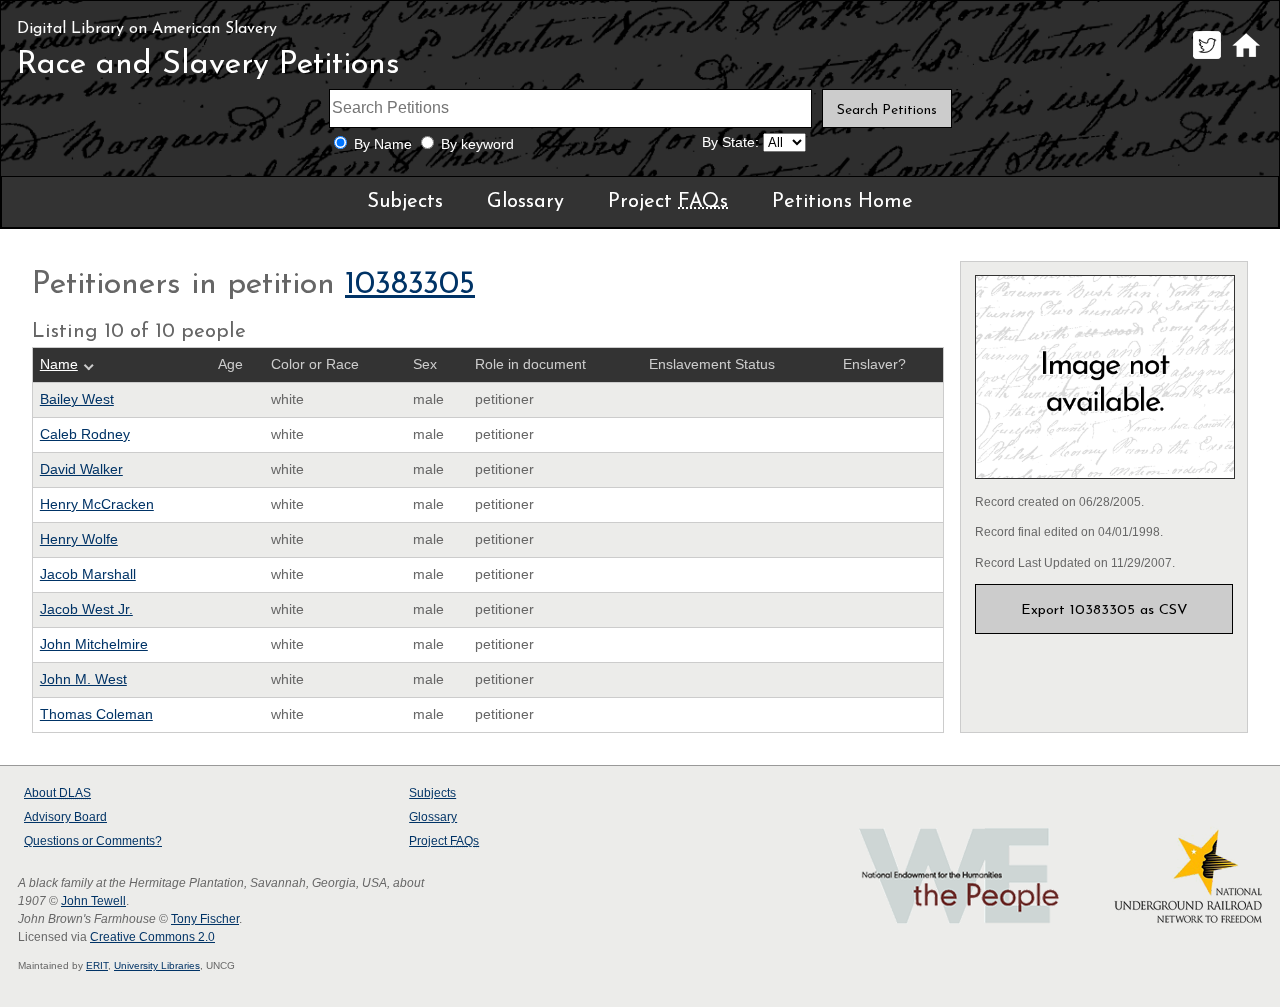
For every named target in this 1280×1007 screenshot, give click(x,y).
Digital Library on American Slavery (147, 29)
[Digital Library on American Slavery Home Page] (1245, 58)
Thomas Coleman (96, 714)
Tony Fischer (205, 919)
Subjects (405, 202)
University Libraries (157, 965)
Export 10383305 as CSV (1104, 610)
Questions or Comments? (93, 841)
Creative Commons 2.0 (152, 937)
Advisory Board (65, 817)
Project (668, 202)
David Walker (81, 469)
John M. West (83, 679)
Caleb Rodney (85, 434)
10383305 (410, 285)
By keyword (477, 144)
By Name (383, 144)
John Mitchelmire (94, 644)
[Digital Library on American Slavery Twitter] (1206, 58)
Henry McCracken (97, 504)
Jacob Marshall (88, 574)
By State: (730, 142)
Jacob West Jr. (86, 609)
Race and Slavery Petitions (208, 65)
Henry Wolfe (79, 539)
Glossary (525, 202)
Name (59, 364)
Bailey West (77, 399)
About (57, 793)
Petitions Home (842, 202)
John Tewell (93, 901)
